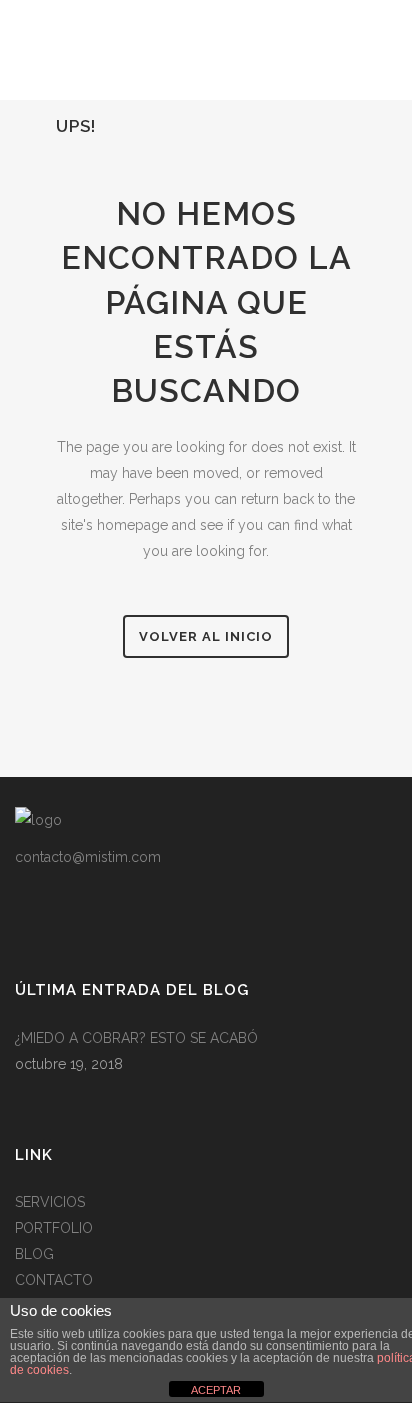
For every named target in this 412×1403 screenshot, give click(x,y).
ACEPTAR (216, 1390)
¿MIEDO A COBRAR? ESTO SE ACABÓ (136, 1038)
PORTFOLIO (54, 1228)
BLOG (34, 1254)
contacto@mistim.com (88, 857)
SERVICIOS (50, 1202)
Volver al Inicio (206, 636)
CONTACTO (54, 1280)
